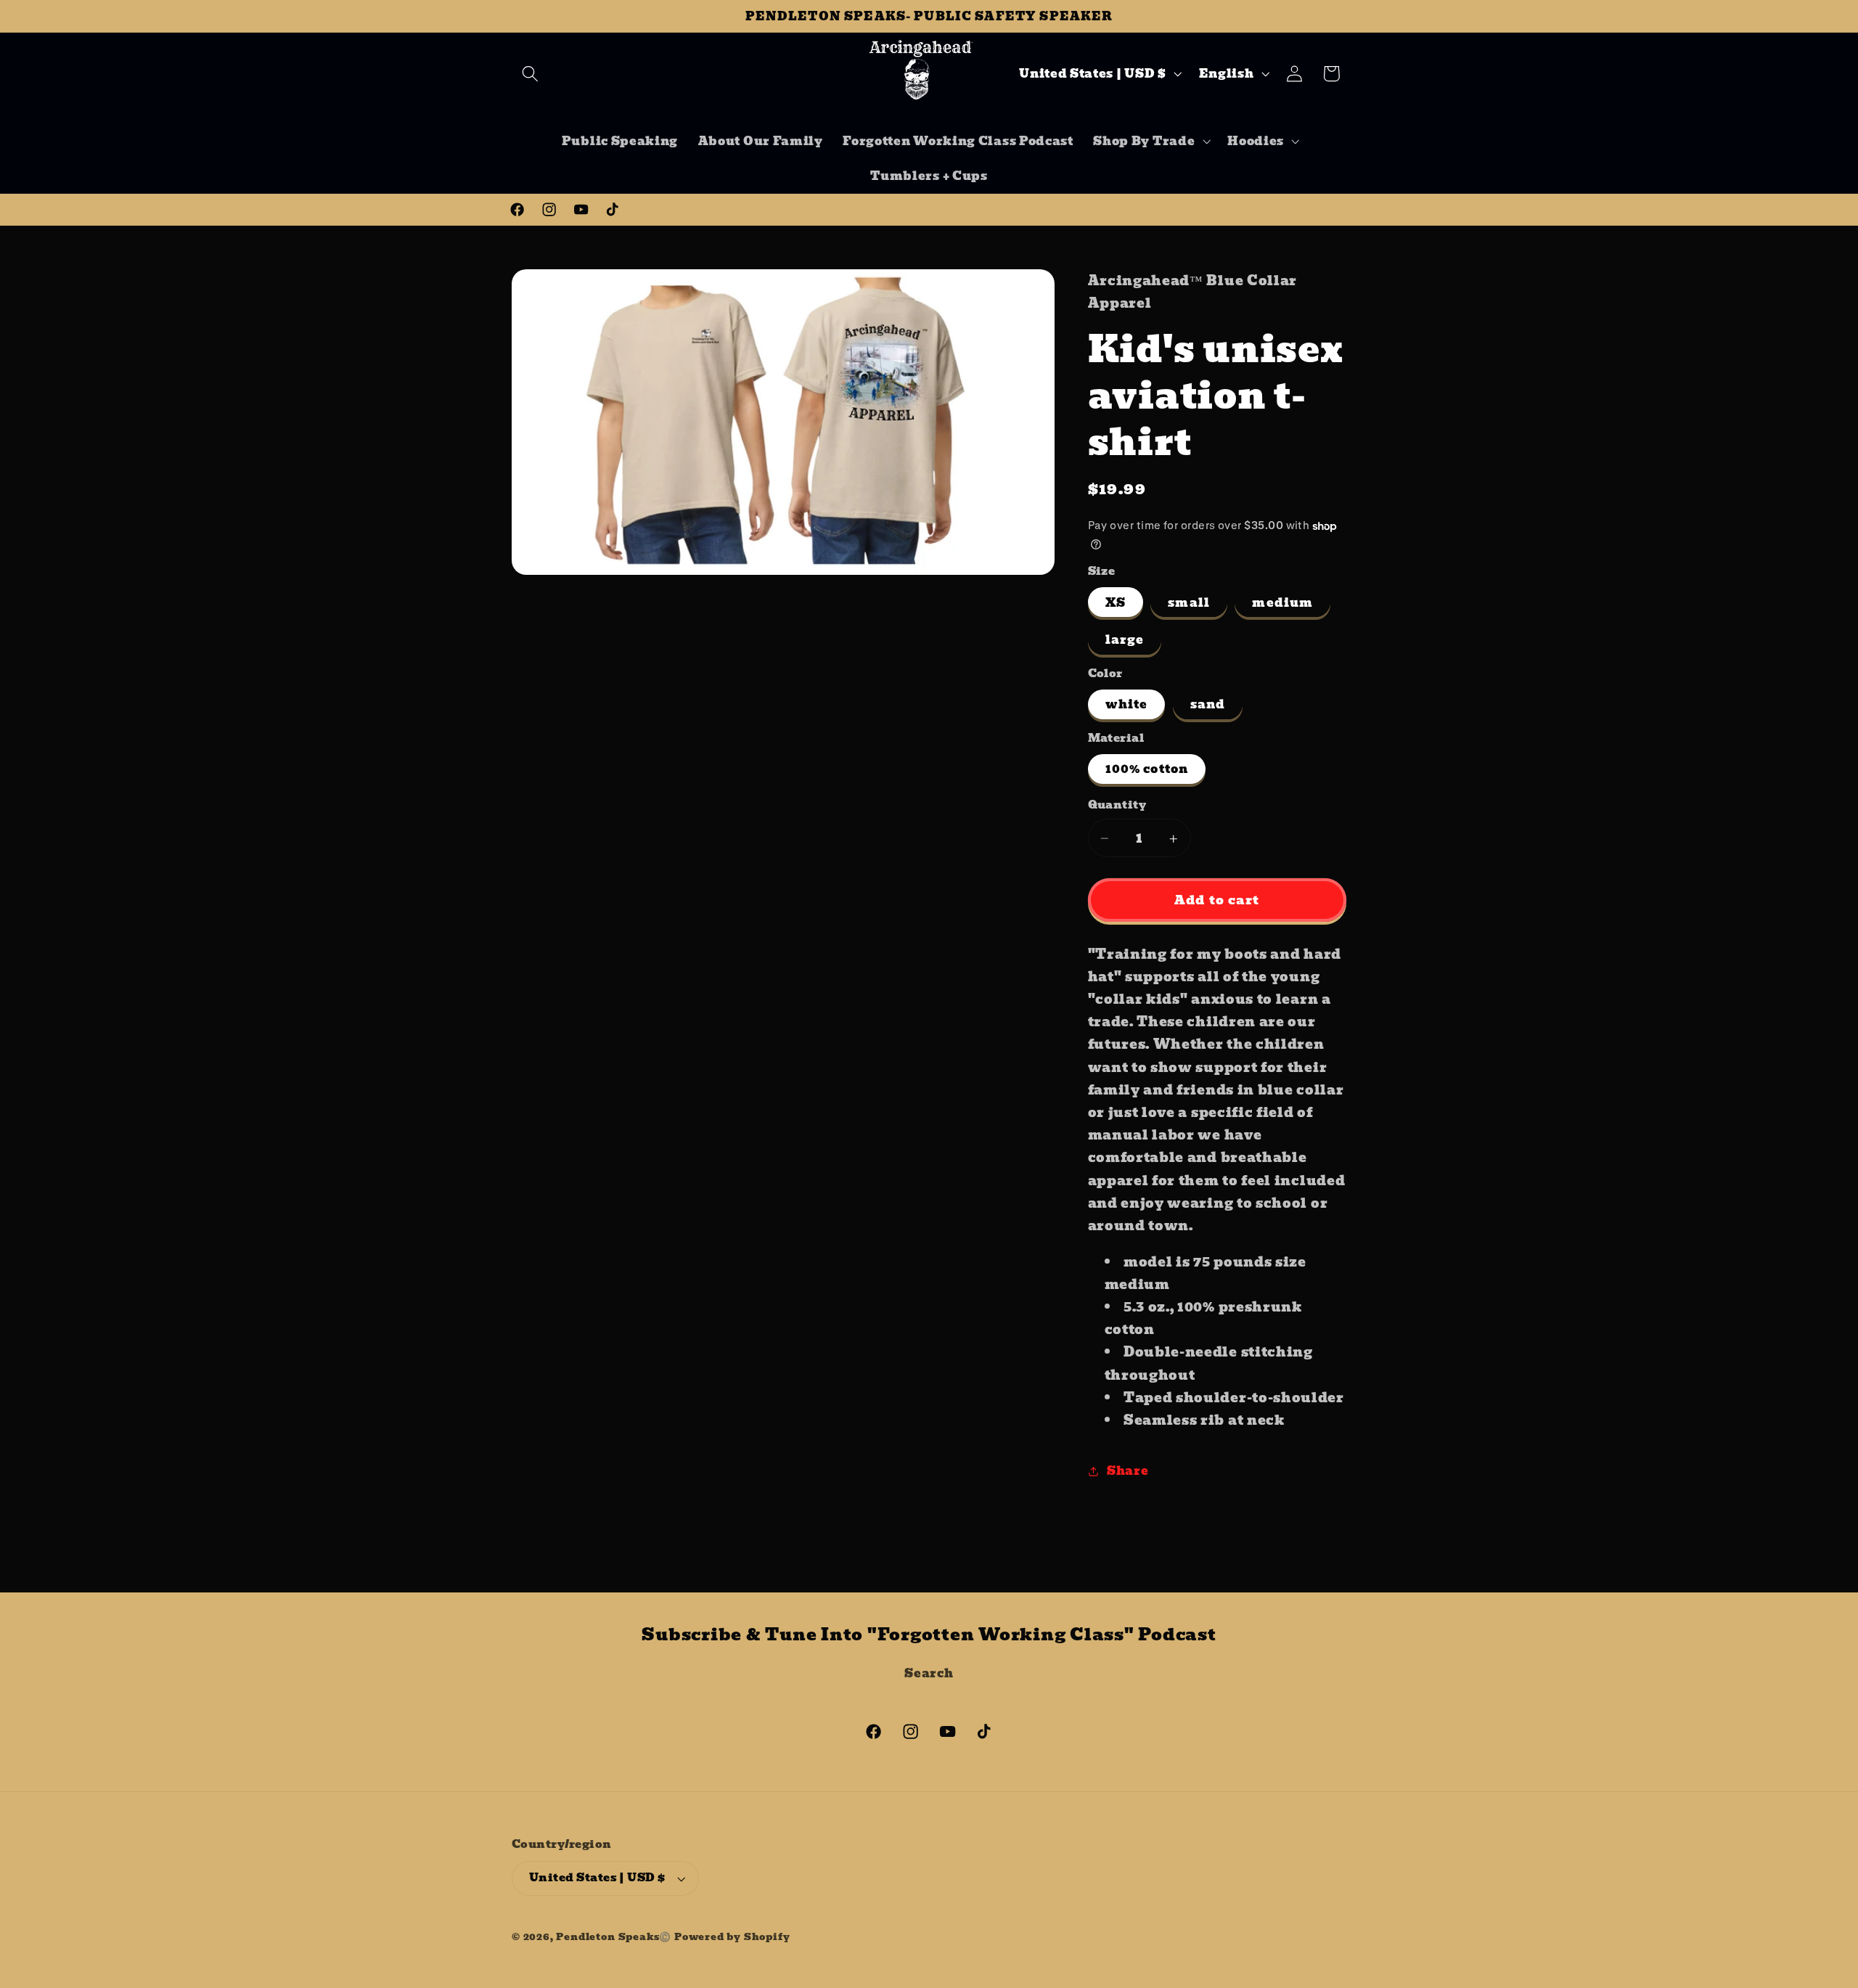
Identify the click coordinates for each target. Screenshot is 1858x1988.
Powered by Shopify (732, 1937)
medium (1282, 602)
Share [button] (1128, 1470)
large (1125, 640)
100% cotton (1147, 769)
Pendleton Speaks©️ (614, 1937)
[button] (530, 74)
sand (1208, 705)
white (1127, 705)
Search (929, 1673)
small (1189, 602)
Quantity (1117, 806)
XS (1116, 602)
